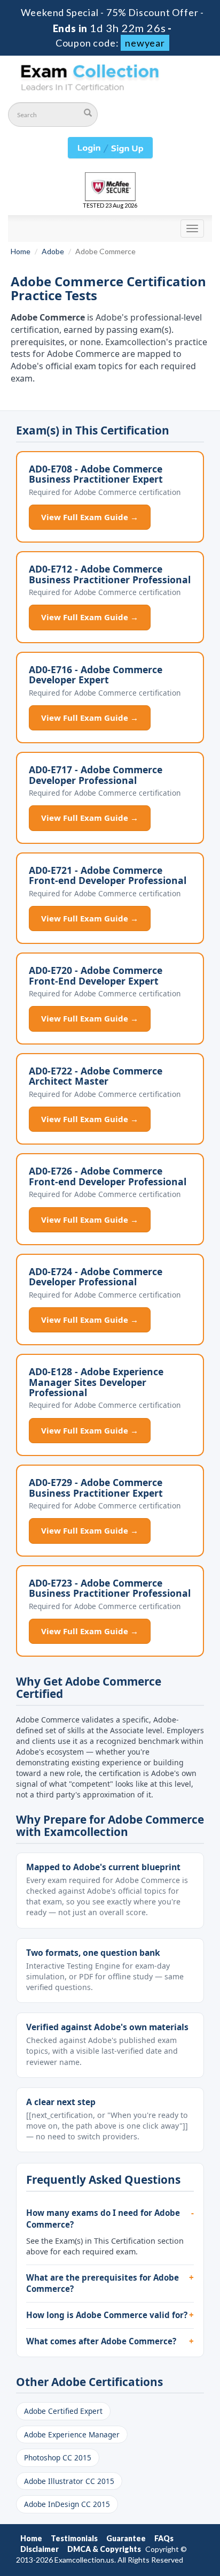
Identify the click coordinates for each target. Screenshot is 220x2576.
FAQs (164, 2538)
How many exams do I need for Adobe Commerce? (103, 2219)
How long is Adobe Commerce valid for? (107, 2315)
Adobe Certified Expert (63, 2411)
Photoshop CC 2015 (58, 2457)
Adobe (53, 251)
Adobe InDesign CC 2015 (67, 2504)
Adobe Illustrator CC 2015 (69, 2481)
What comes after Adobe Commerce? (101, 2341)
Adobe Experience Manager (72, 2434)
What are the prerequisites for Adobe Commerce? (103, 2283)
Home (21, 251)
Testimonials (74, 2538)
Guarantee (126, 2538)
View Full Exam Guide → (90, 517)
